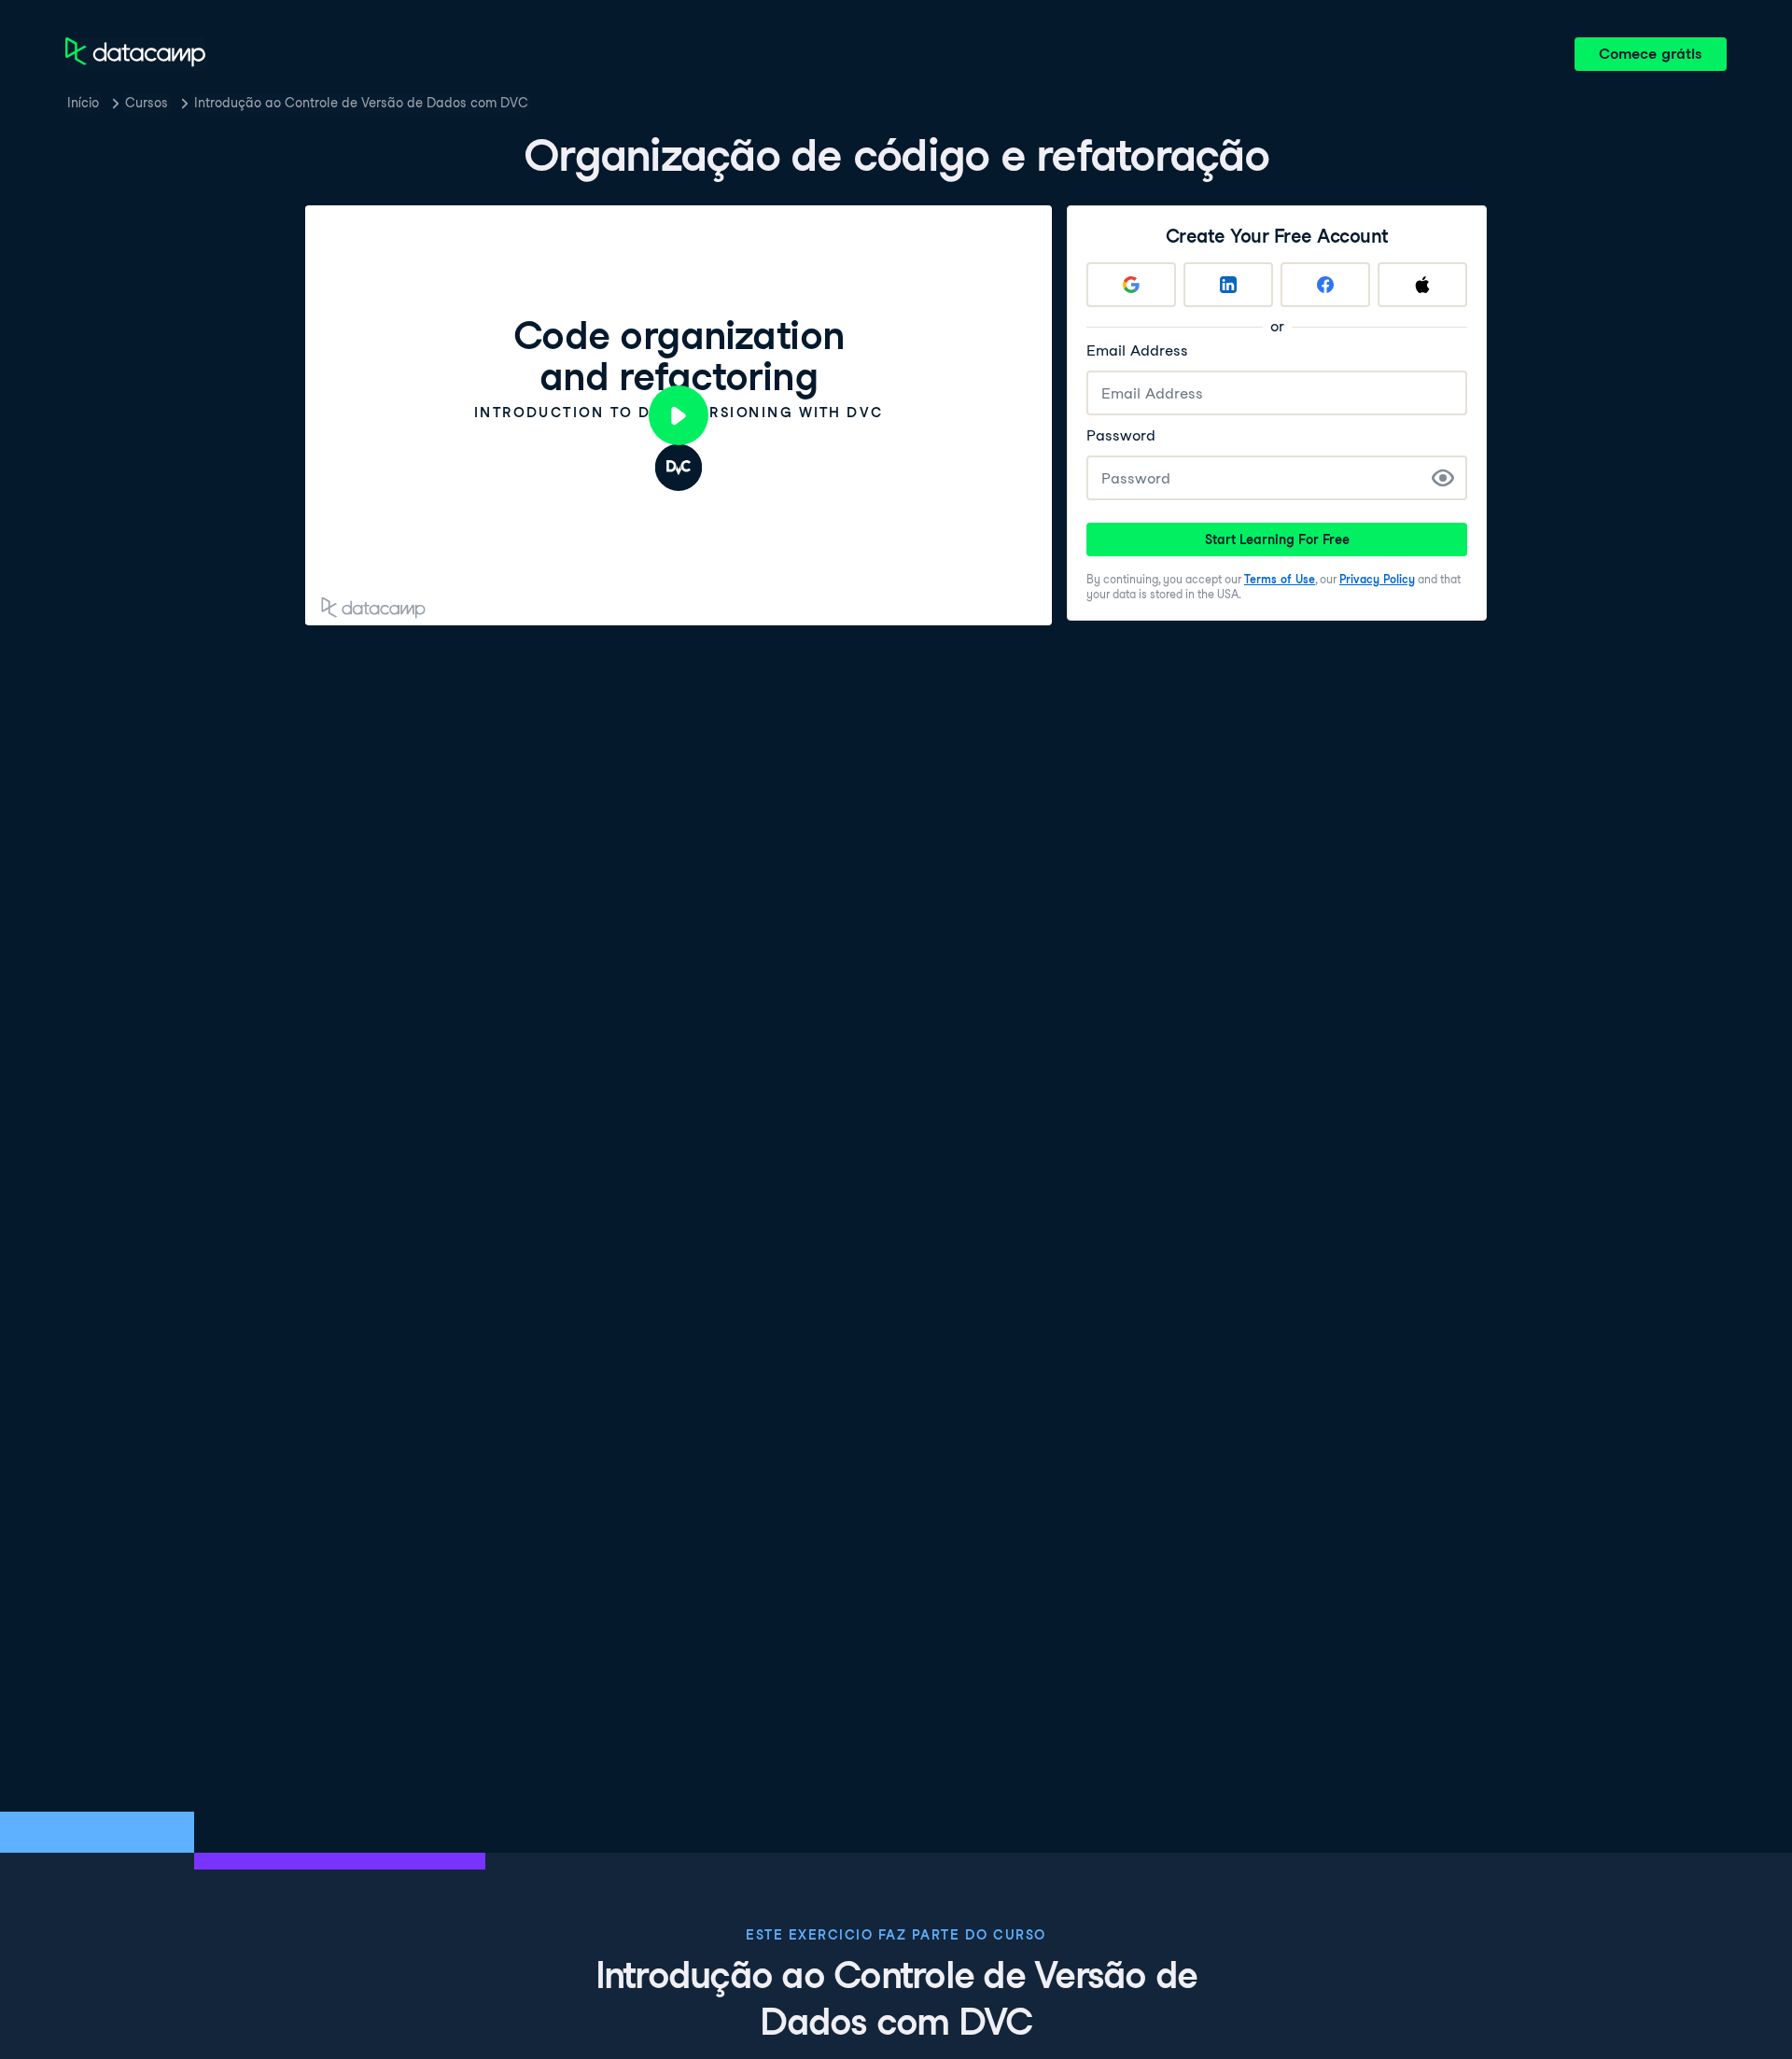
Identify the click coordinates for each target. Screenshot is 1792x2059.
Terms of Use (1280, 579)
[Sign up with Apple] (1422, 285)
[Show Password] (1443, 478)
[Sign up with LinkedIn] (1228, 285)
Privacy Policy (1377, 579)
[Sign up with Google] (1131, 285)
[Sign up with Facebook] (1325, 285)
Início (83, 103)
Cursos (147, 103)
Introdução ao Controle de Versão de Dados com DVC (361, 103)
